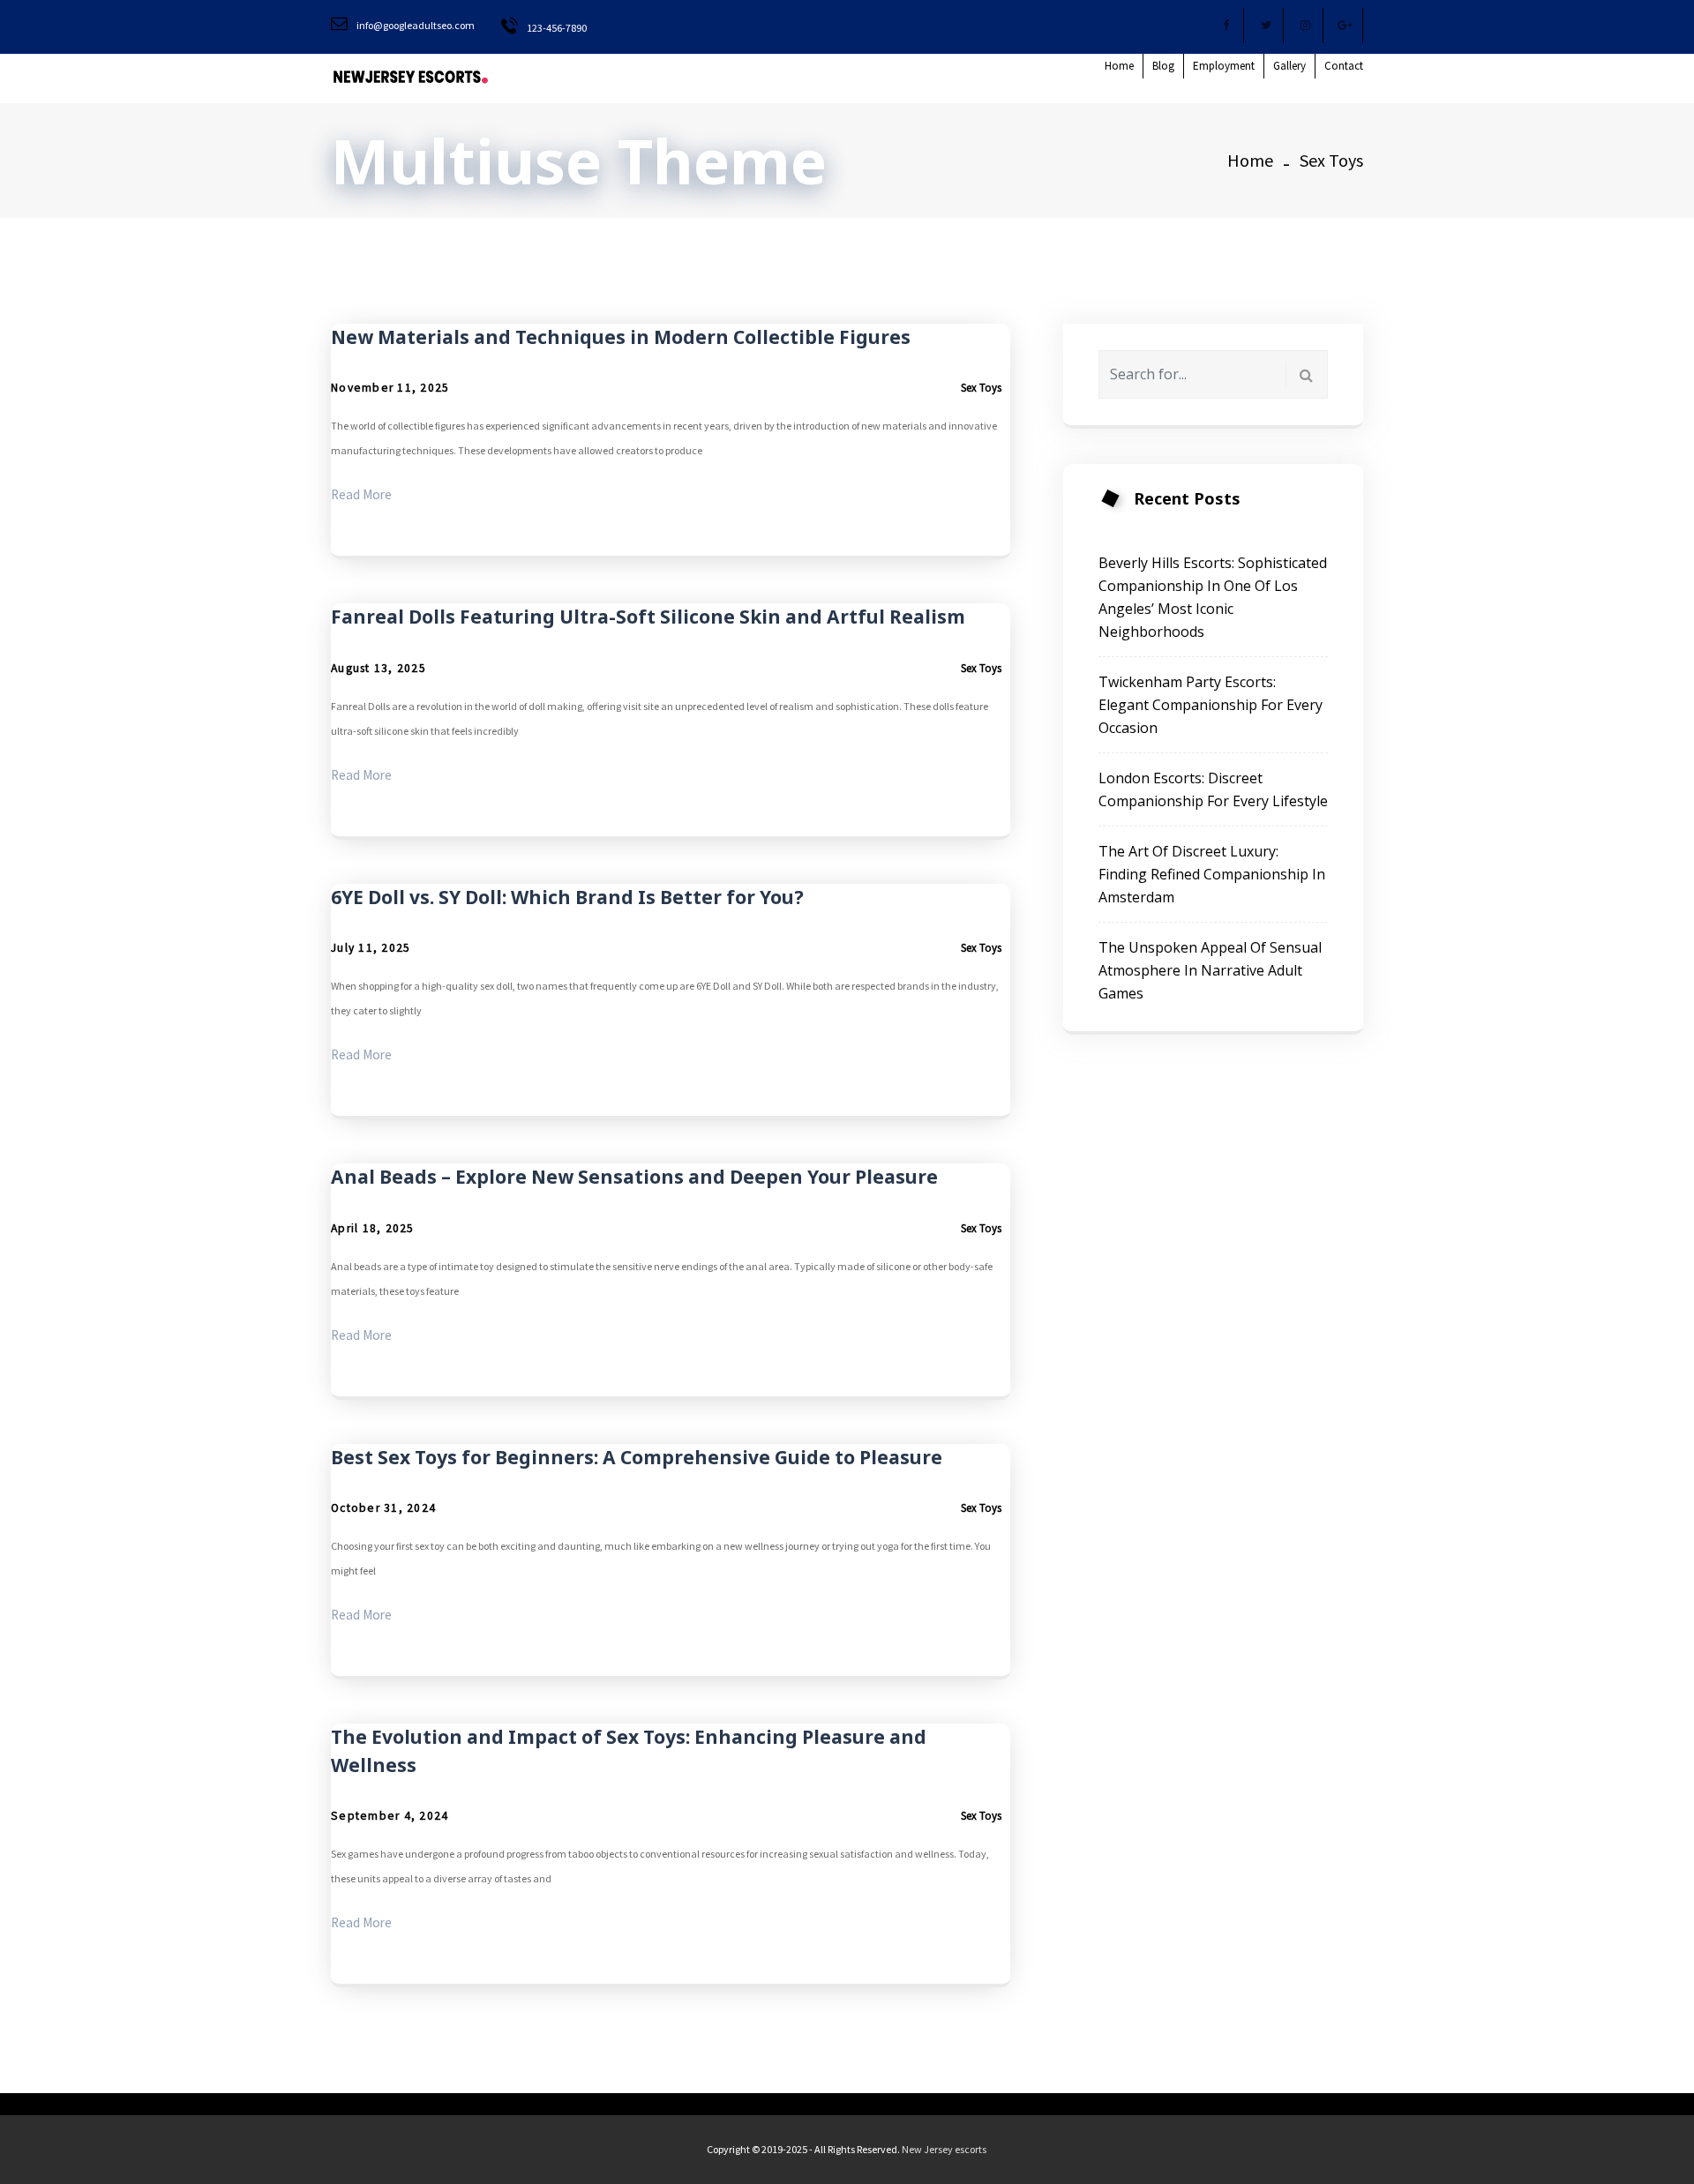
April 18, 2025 (373, 1228)
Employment (1224, 66)
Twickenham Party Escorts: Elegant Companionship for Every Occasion (1211, 705)
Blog (1163, 66)
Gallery (1289, 66)
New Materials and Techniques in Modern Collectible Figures (621, 337)
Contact (1344, 66)
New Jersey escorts (944, 2149)
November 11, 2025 (390, 388)
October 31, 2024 (383, 1508)
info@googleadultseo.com (415, 25)
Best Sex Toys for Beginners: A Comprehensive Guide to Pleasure (637, 1457)
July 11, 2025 (371, 948)
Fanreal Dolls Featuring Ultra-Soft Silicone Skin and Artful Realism (648, 617)
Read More (361, 494)
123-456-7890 (556, 28)
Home (1119, 66)
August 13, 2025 (379, 668)
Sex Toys (981, 388)
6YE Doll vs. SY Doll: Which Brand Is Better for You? (567, 897)
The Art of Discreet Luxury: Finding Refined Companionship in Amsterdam (1212, 874)
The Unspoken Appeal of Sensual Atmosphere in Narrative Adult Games (1210, 970)
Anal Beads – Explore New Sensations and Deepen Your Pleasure (634, 1177)
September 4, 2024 (390, 1816)
